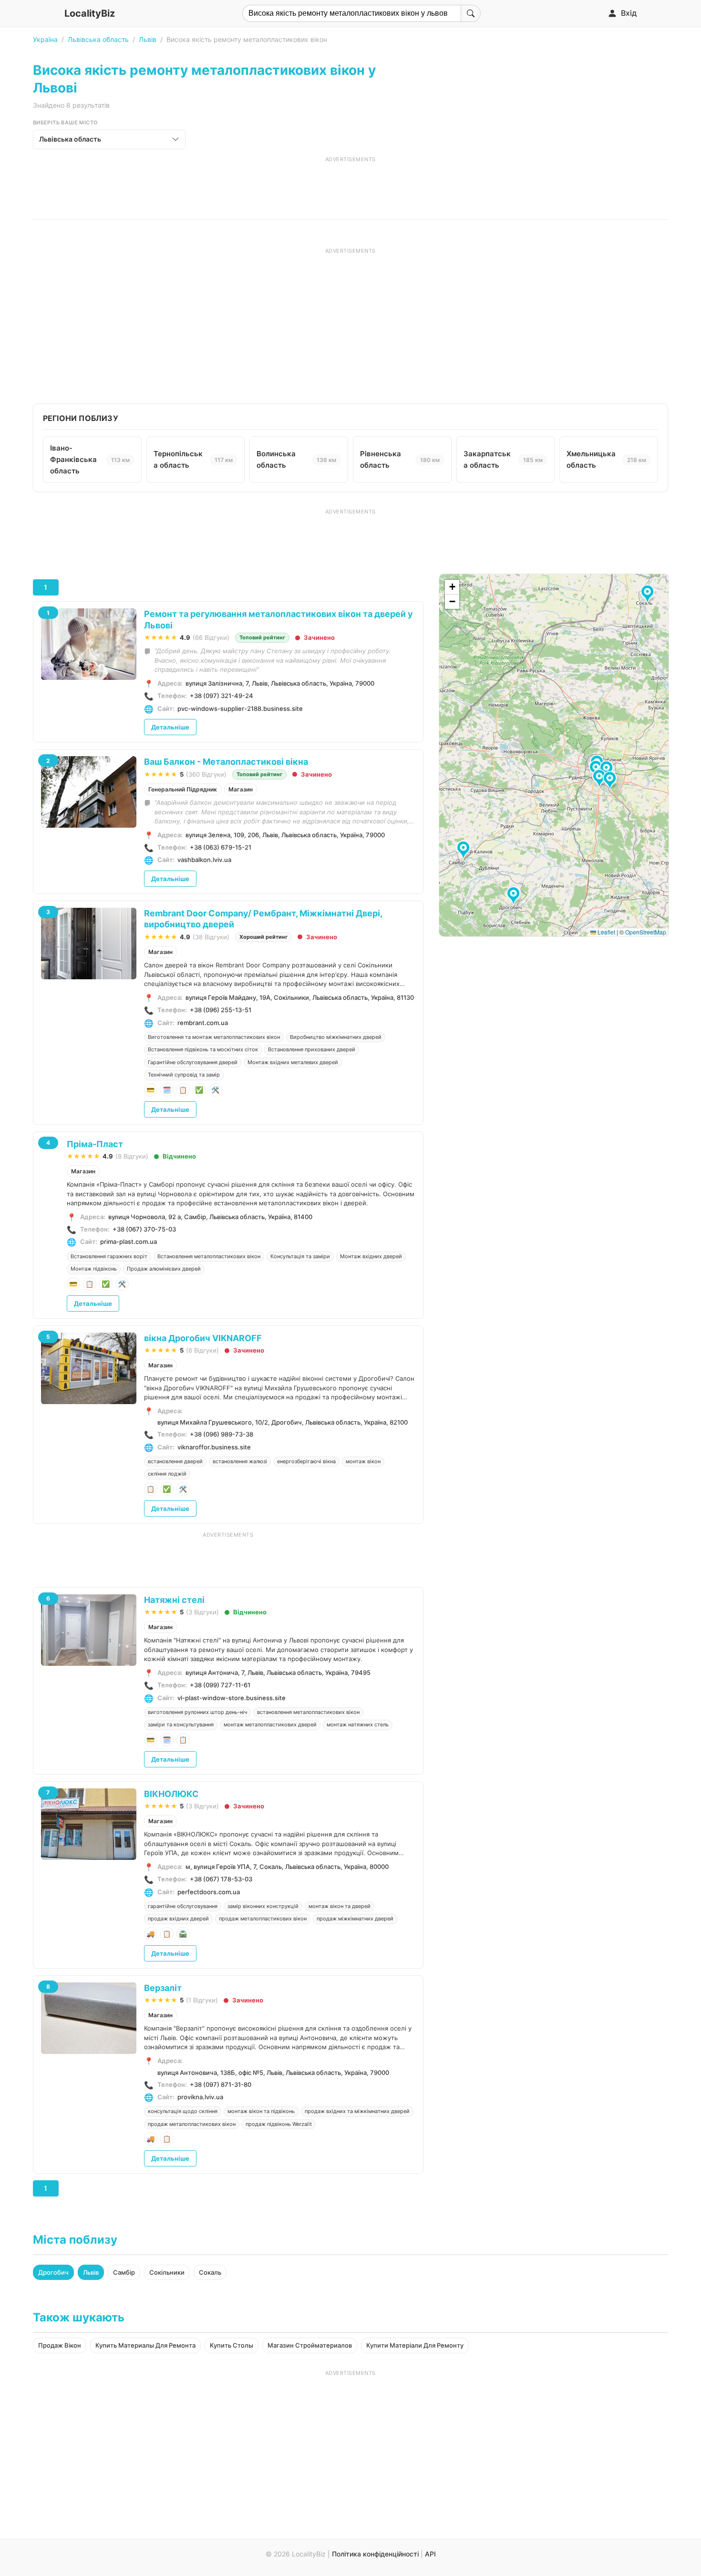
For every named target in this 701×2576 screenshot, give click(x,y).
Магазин (241, 789)
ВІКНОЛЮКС (171, 1794)
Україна (45, 39)
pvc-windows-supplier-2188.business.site (240, 708)
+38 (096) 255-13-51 (221, 1010)
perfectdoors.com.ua (209, 1892)
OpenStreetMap (646, 932)
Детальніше (170, 727)
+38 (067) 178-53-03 (221, 1879)
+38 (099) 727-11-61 (220, 1685)
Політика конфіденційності (375, 2554)
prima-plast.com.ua (129, 1242)
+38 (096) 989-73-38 (222, 1434)
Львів (148, 39)
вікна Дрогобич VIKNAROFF (203, 1338)
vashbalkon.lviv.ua (204, 860)
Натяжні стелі (174, 1600)
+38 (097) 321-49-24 (222, 696)
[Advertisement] (350, 185)
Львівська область (98, 39)
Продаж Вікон (60, 2345)
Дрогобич (53, 2272)
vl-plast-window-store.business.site (232, 1698)
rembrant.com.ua (203, 1023)
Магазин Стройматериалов (310, 2345)
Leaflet (606, 932)
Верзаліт (163, 1988)
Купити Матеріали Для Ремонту (415, 2345)
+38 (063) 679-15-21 (221, 847)
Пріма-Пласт (95, 1144)
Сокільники (167, 2272)
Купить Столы (232, 2345)
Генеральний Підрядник (183, 789)
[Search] (471, 13)
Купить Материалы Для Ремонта (145, 2345)
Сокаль (210, 2272)
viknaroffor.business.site (214, 1447)
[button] (601, 779)
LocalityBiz (90, 13)
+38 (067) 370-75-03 (144, 1229)
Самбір (124, 2272)
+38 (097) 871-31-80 (221, 2084)
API (430, 2554)
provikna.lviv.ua (200, 2097)
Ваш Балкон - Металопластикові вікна (226, 762)
